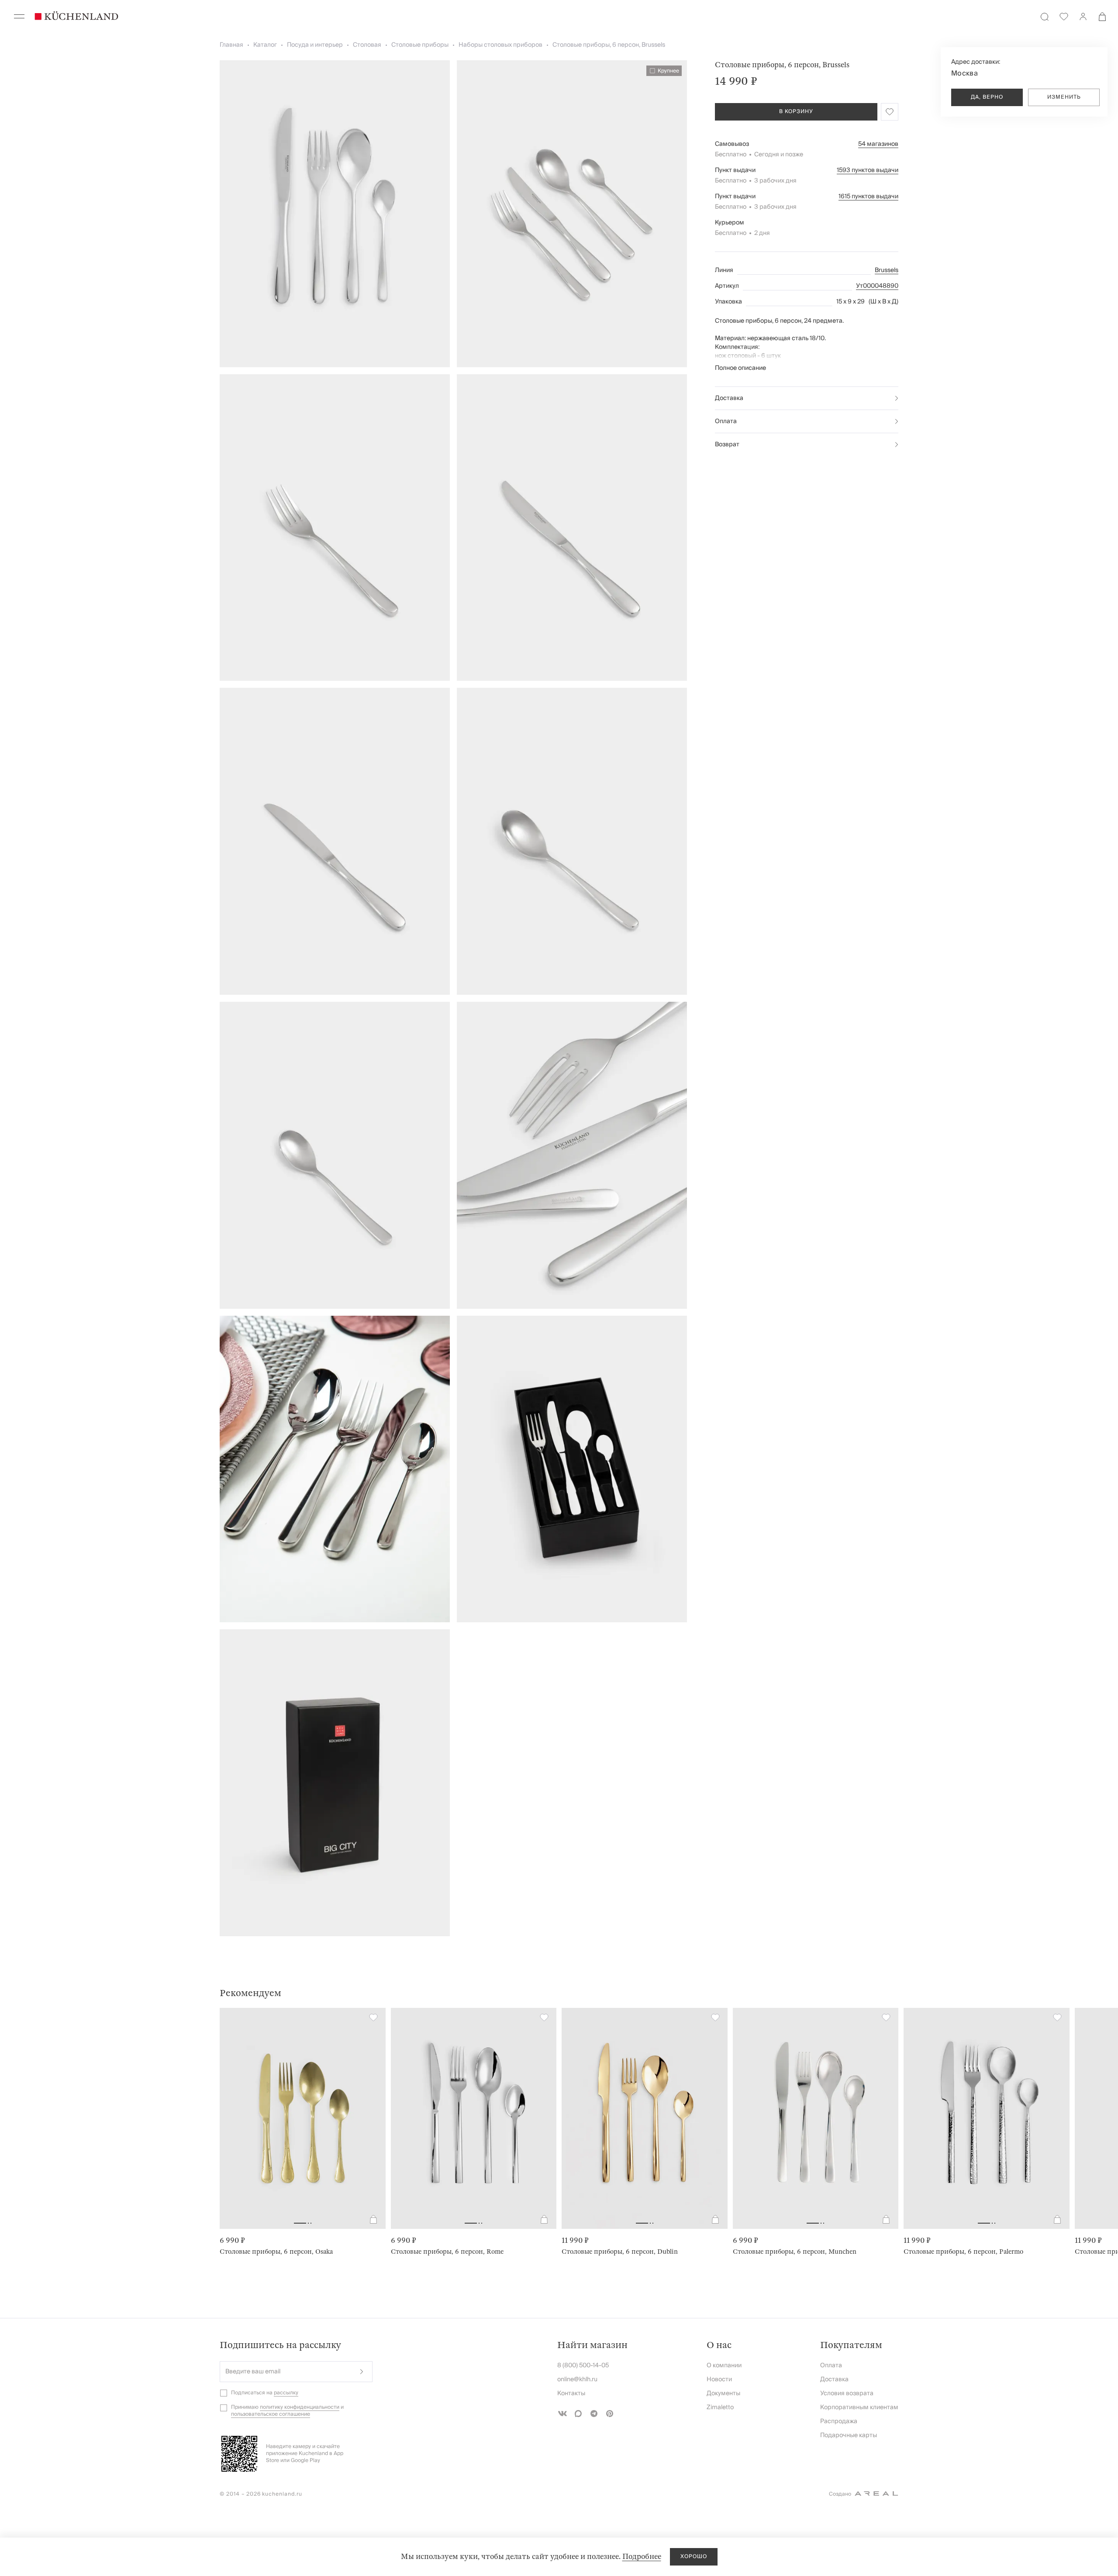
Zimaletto (720, 2407)
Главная (231, 45)
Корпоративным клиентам (859, 2407)
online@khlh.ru (577, 2379)
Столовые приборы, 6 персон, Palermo (963, 2252)
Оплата (726, 421)
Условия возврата (847, 2393)
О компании (724, 2366)
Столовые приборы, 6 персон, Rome (447, 2252)
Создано (840, 2494)
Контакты (571, 2393)
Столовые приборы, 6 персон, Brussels (609, 45)
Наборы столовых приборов (500, 45)
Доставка (729, 398)
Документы (723, 2393)
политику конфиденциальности (300, 2407)
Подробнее (642, 2557)
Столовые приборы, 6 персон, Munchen (795, 2252)
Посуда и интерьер (315, 45)
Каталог (265, 45)
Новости (719, 2379)
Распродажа (839, 2421)
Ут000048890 (877, 286)
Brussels (887, 270)
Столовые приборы (420, 45)
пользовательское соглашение (271, 2414)
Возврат (727, 445)
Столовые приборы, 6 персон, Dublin (620, 2252)
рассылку (286, 2393)
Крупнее (668, 71)
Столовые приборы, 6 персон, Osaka (276, 2252)
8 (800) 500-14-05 (583, 2366)
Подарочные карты (849, 2435)
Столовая (367, 45)
